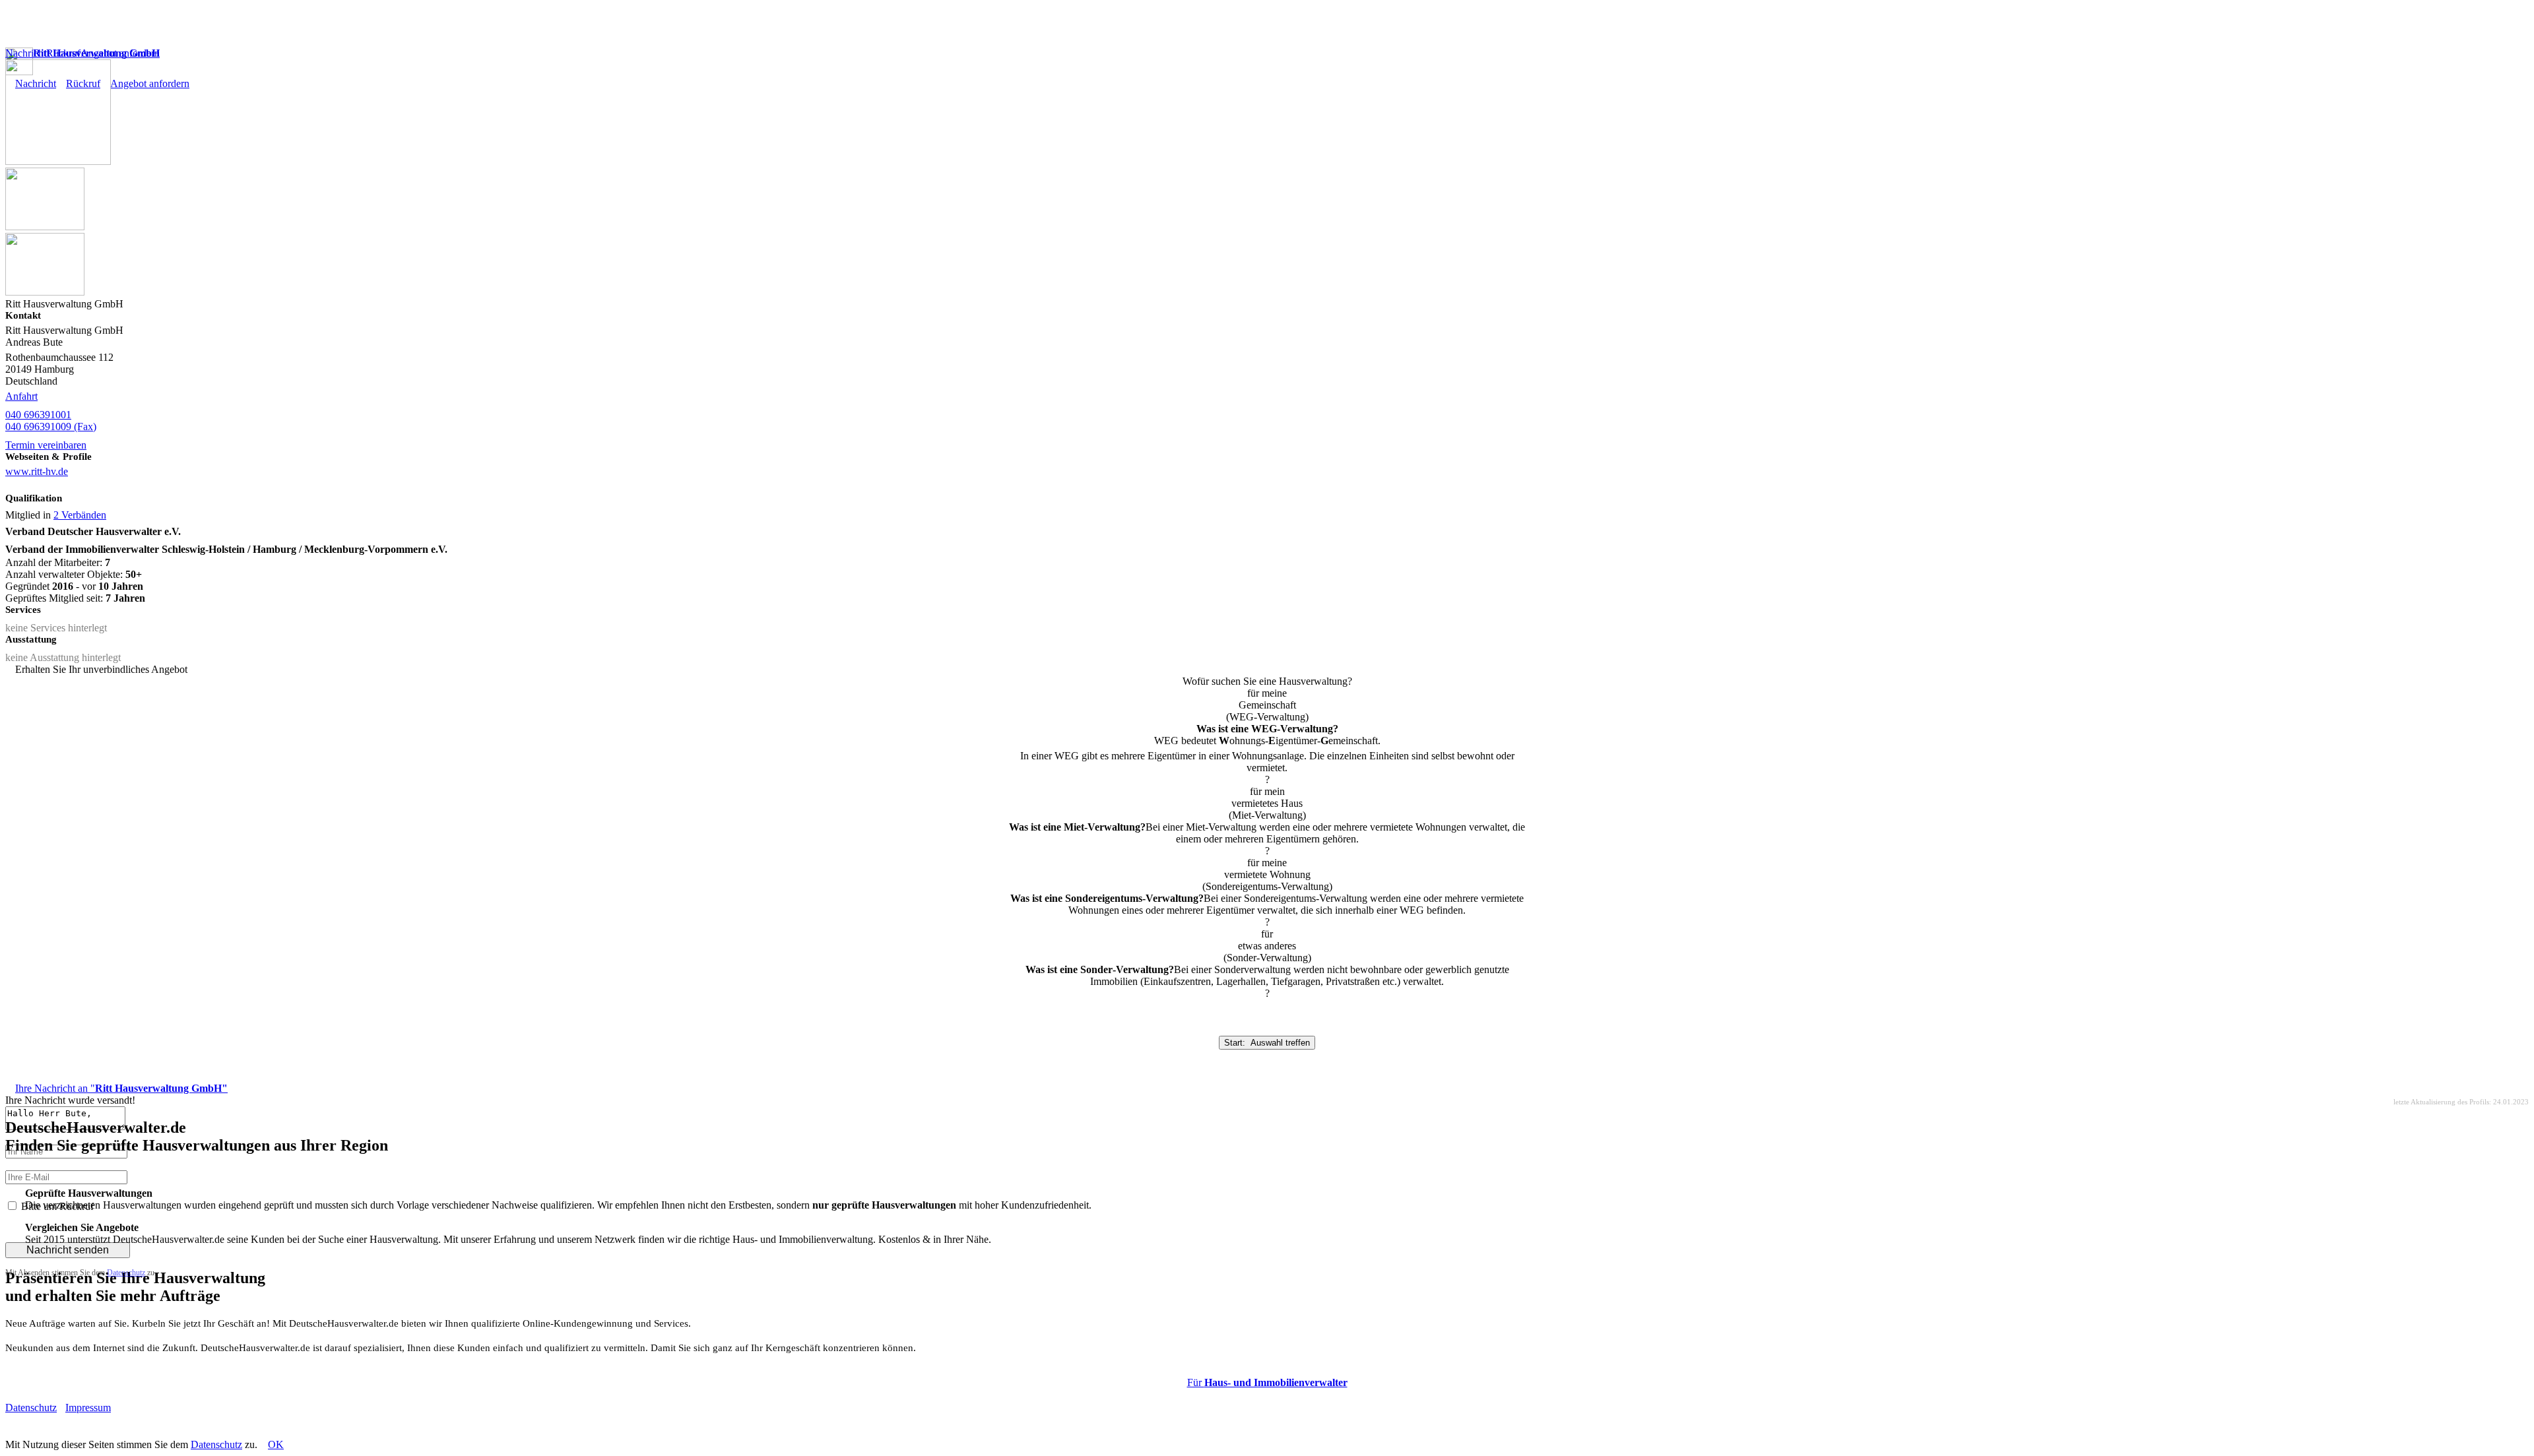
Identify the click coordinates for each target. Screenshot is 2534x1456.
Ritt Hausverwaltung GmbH (96, 53)
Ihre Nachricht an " (121, 1088)
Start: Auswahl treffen (1267, 1043)
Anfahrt (21, 396)
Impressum (88, 1408)
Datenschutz (126, 1273)
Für (1267, 1382)
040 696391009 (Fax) (51, 427)
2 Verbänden (80, 515)
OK (276, 1444)
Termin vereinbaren (46, 445)
